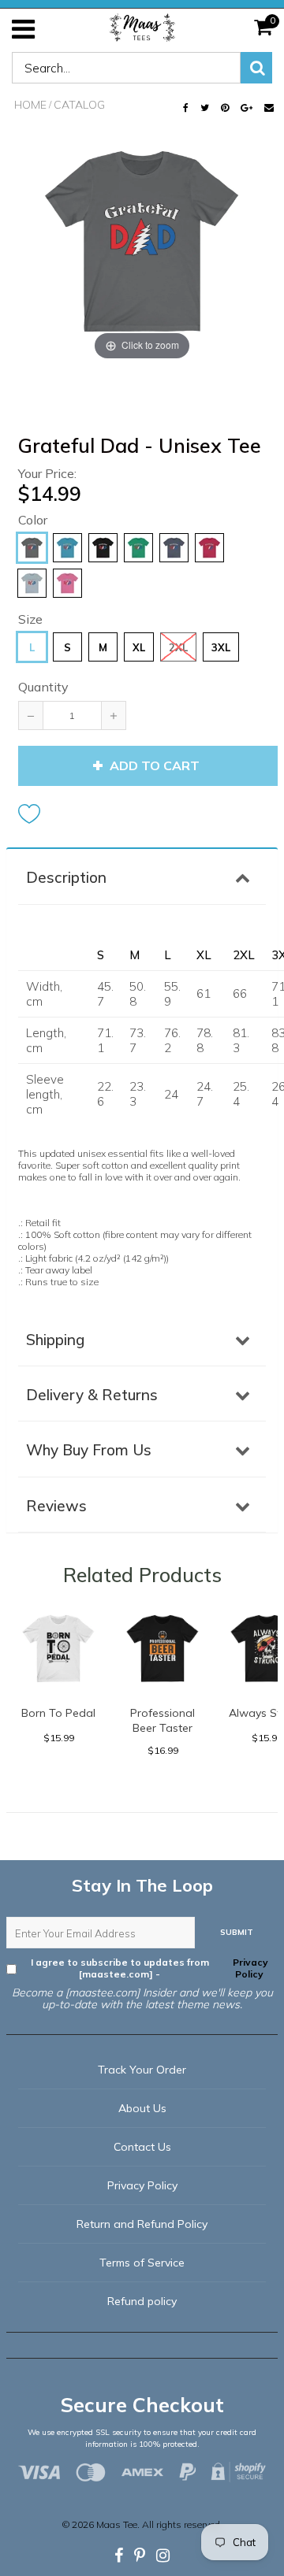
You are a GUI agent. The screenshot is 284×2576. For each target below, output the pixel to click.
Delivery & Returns (92, 1395)
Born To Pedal (58, 1713)
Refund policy (142, 2301)
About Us (142, 2108)
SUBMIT (237, 1932)
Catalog (79, 105)
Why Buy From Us (89, 1450)
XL (139, 647)
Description (66, 877)
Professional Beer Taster (163, 1720)
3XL (221, 647)
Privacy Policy (249, 1968)
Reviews (56, 1506)
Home (30, 105)
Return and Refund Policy (142, 2224)
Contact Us (142, 2147)
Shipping (55, 1340)
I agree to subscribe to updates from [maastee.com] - (149, 1968)
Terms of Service (142, 2263)
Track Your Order (142, 2070)
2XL (178, 647)
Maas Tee (117, 2524)
